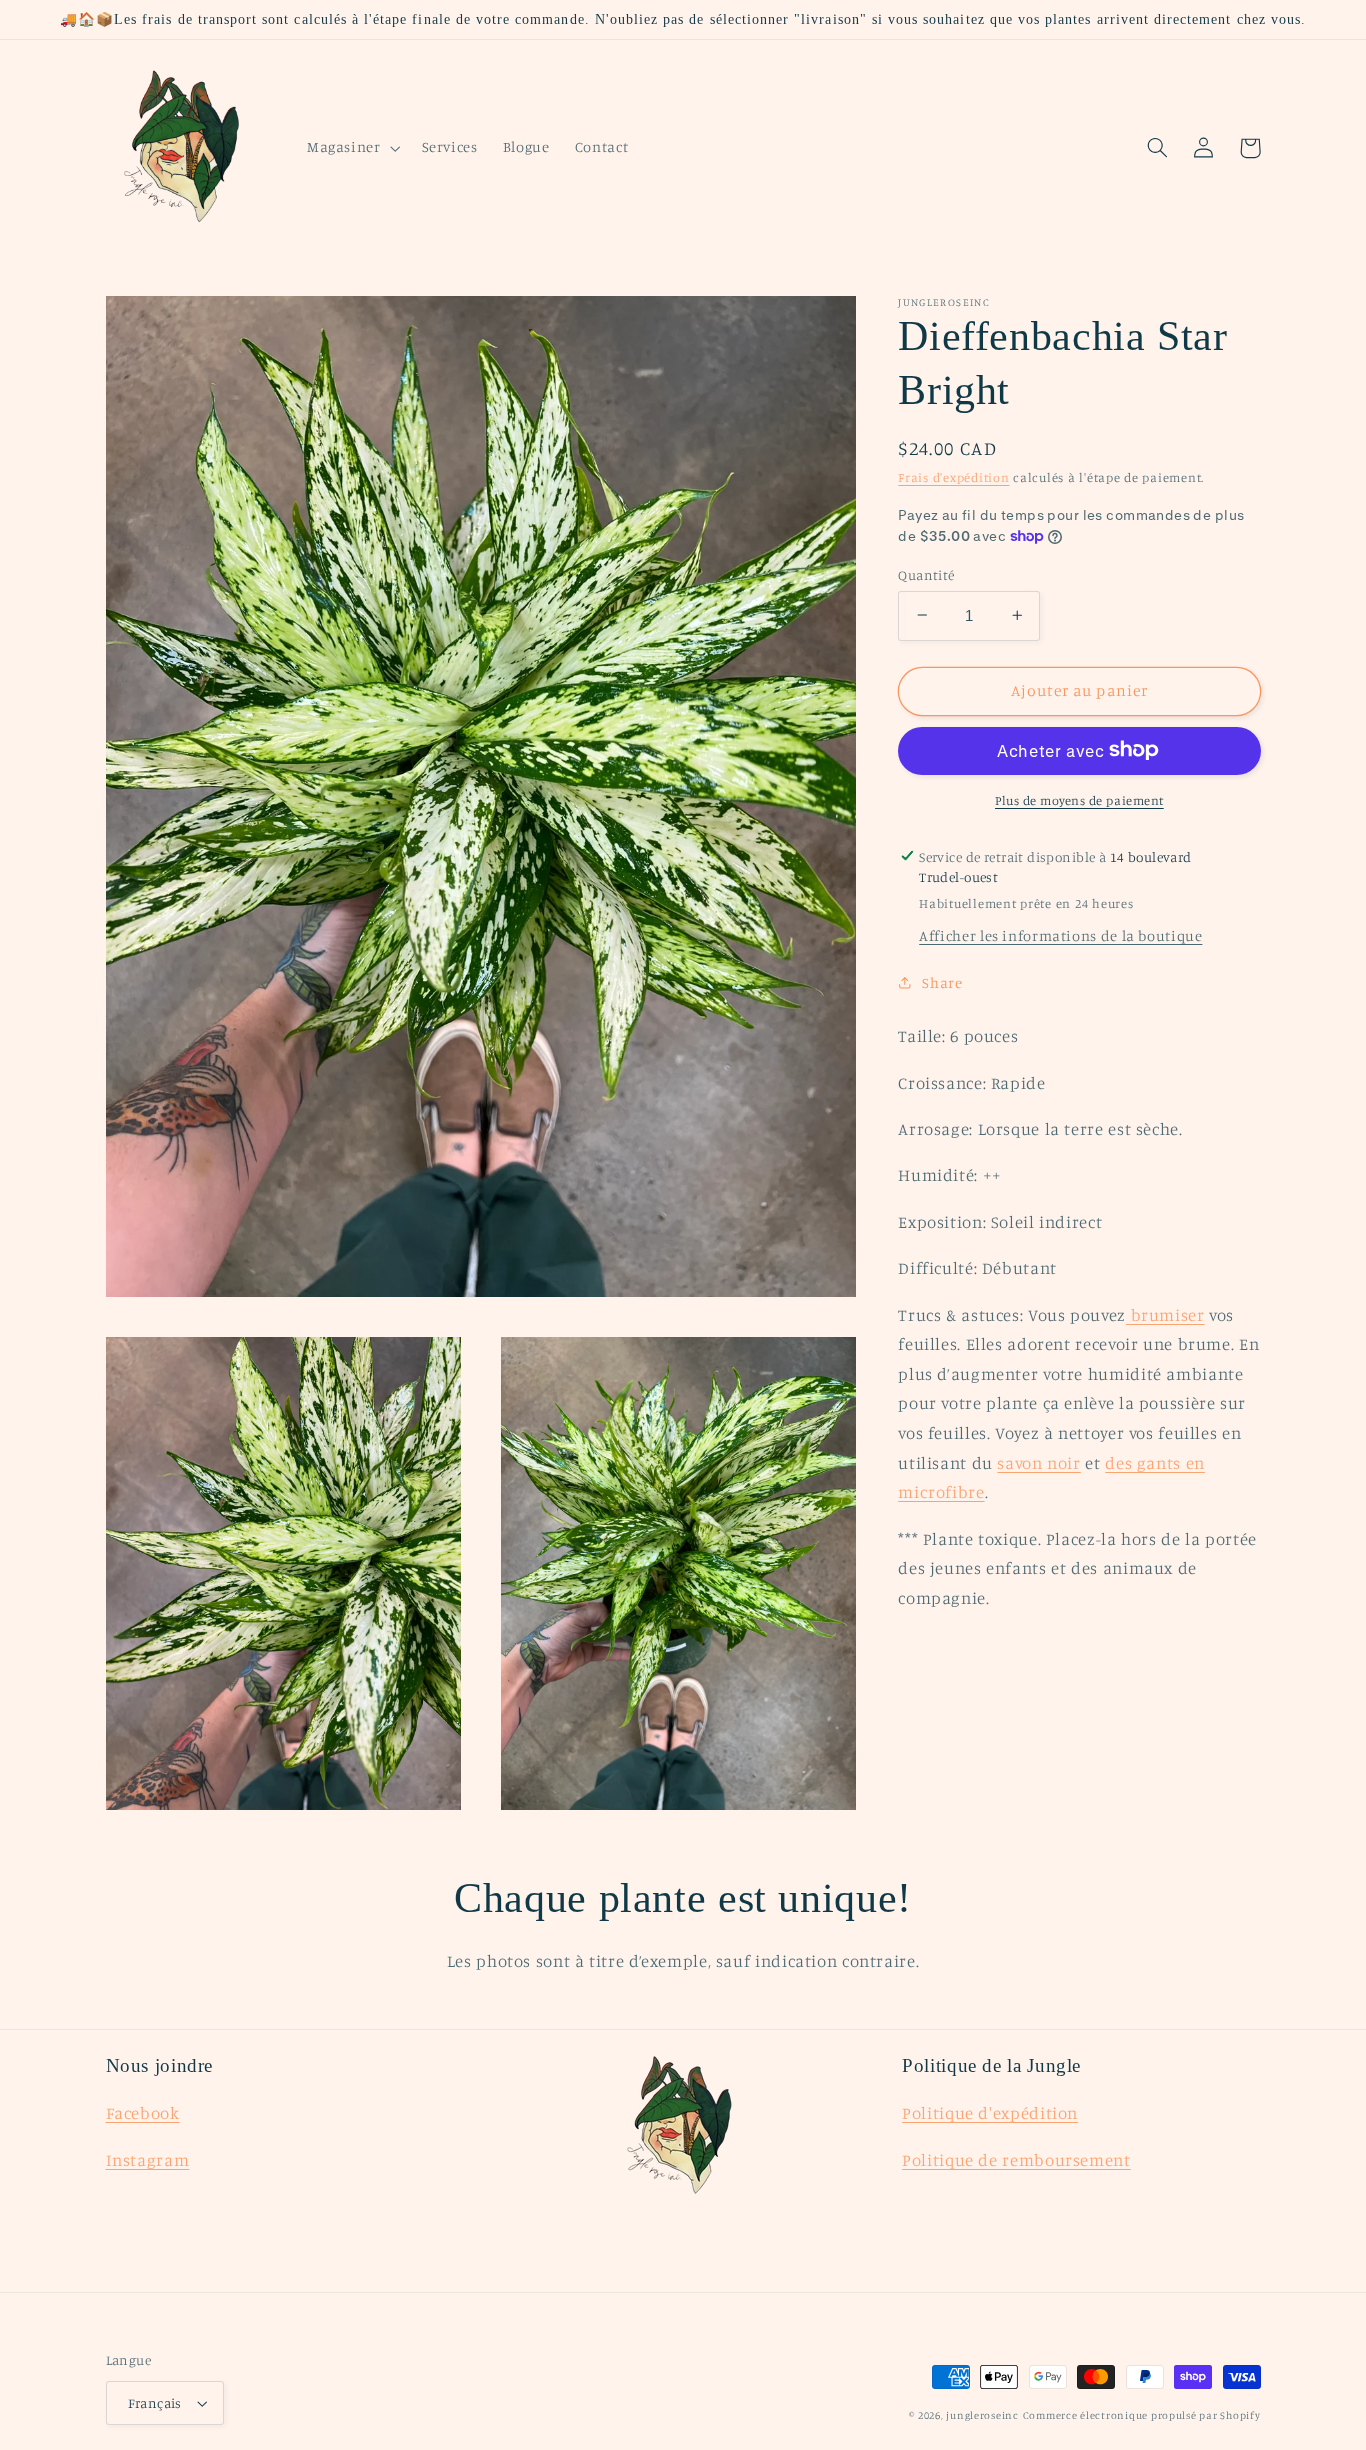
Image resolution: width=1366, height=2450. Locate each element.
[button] (351, 148)
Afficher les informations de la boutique (1060, 934)
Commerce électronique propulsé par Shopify (1142, 2415)
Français (155, 2403)
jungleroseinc (982, 2415)
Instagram (148, 2160)
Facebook (143, 2113)
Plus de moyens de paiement (1079, 799)
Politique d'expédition (990, 2113)
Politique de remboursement (1016, 2160)
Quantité (926, 574)
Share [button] (942, 981)
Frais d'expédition (953, 476)
